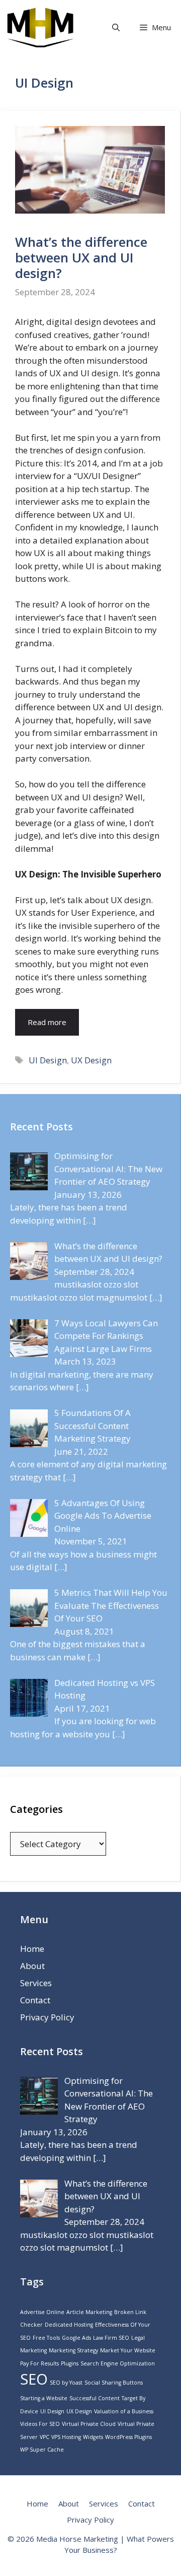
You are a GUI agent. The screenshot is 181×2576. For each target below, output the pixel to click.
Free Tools (46, 2338)
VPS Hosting (66, 2437)
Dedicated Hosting (69, 2325)
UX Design (91, 1060)
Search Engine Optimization (118, 2363)
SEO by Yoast (66, 2383)
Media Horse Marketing (77, 2539)
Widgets (93, 2437)
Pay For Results (39, 2363)
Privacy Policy (47, 2017)
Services (36, 1983)
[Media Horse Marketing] (40, 27)
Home (32, 1949)
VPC (44, 2437)
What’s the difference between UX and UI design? (81, 257)
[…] (89, 1220)
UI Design (48, 1060)
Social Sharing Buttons (114, 2383)
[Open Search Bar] (116, 27)
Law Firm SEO (111, 2338)
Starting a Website (44, 2398)
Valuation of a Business (124, 2411)
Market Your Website (128, 2350)
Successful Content (95, 2398)
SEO (34, 2379)
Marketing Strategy (73, 2350)
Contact (35, 2000)
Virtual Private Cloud (89, 2424)
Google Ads (76, 2338)
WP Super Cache (42, 2450)
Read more (47, 1022)
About (32, 1966)
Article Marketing (89, 2312)
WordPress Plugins (128, 2437)
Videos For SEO (40, 2424)
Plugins (70, 2363)
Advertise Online (42, 2312)
